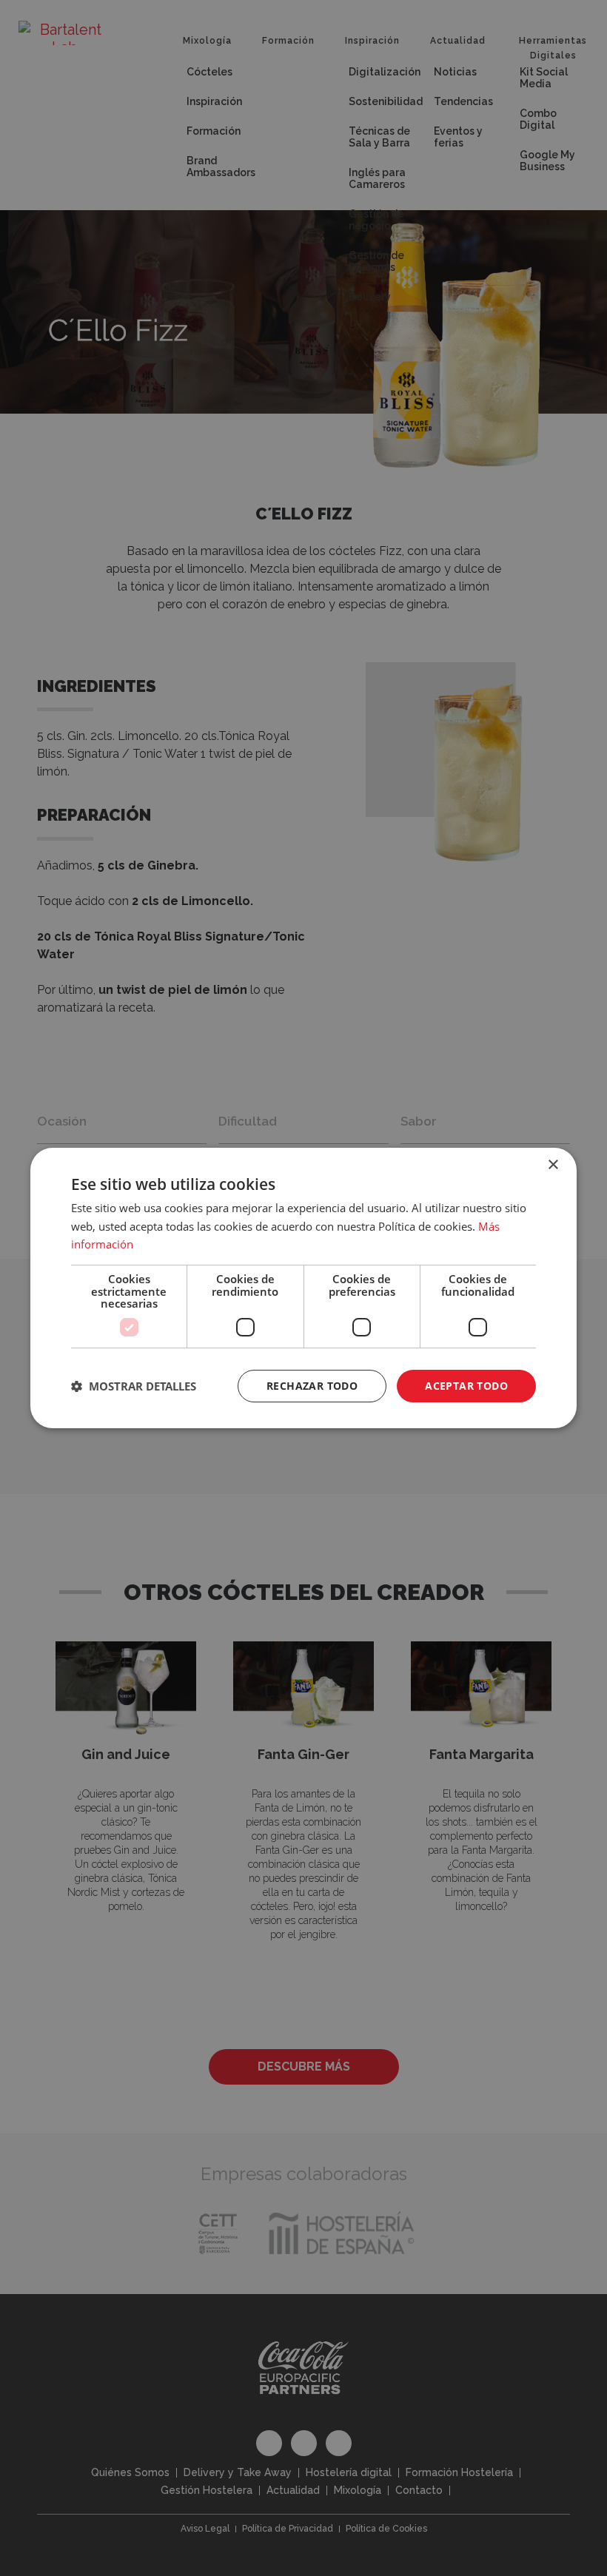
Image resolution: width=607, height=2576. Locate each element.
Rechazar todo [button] (312, 1386)
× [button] (553, 1165)
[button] (134, 1386)
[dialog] (303, 1288)
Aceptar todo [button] (466, 1386)
